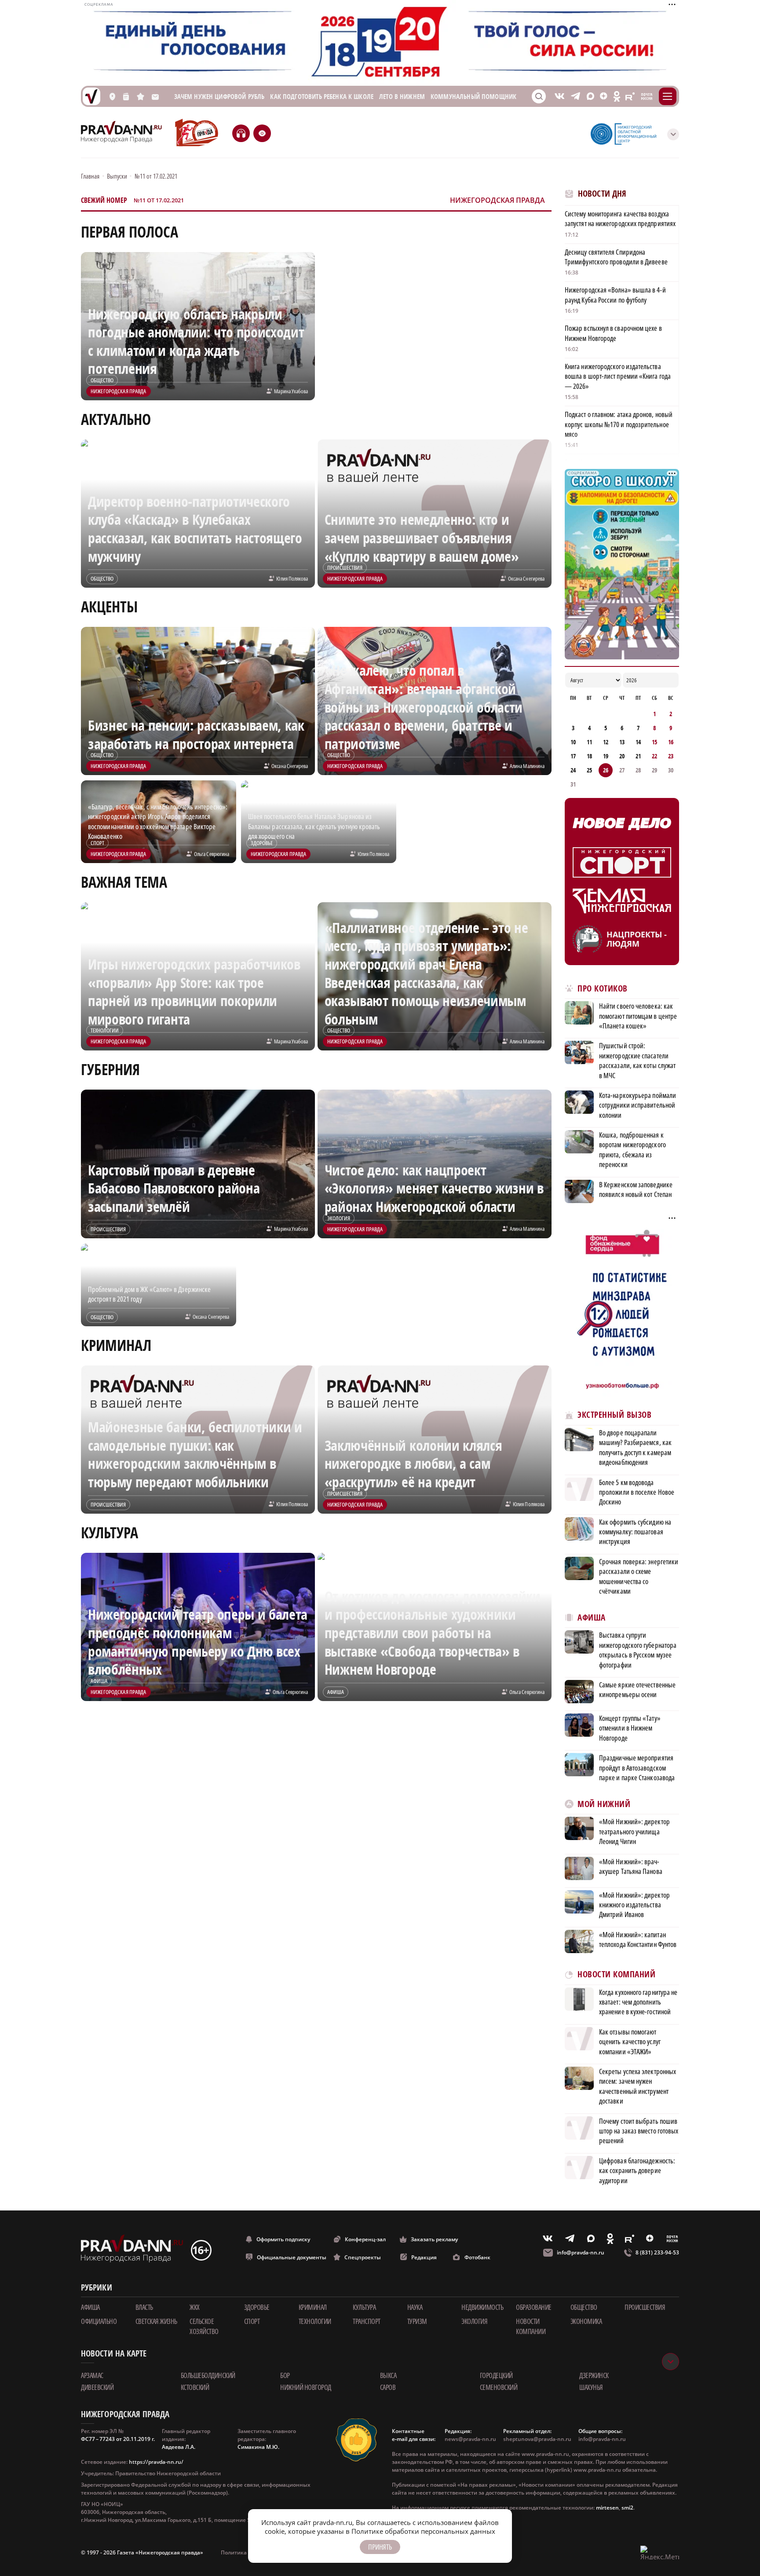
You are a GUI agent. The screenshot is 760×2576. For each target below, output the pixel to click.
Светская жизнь (156, 2321)
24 (573, 770)
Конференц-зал (365, 2239)
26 (606, 770)
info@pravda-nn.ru (581, 2252)
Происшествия (645, 2307)
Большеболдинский (208, 2375)
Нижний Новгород (306, 2387)
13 (622, 742)
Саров (388, 2387)
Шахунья (591, 2387)
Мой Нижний (604, 1804)
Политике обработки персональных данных (423, 2531)
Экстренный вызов (614, 1415)
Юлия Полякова (292, 578)
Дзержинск (594, 2375)
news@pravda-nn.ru (470, 2439)
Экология (474, 2321)
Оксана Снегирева (526, 578)
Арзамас (92, 2375)
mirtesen (607, 2508)
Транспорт (367, 2321)
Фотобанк (477, 2257)
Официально (99, 2321)
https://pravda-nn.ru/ (156, 2462)
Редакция (424, 2257)
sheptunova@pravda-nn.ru (537, 2439)
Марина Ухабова (291, 391)
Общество (584, 2307)
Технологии (315, 2321)
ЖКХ (195, 2307)
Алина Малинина (527, 766)
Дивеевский (97, 2387)
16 (671, 742)
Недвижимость (482, 2307)
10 (573, 742)
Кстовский (195, 2387)
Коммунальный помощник (473, 97)
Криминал (313, 2307)
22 (654, 756)
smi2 (627, 2508)
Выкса (388, 2375)
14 (638, 742)
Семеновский (499, 2387)
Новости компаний (616, 1974)
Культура (364, 2307)
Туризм (417, 2321)
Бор (285, 2375)
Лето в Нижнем (402, 97)
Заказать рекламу (434, 2239)
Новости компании (531, 2326)
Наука (415, 2307)
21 (638, 756)
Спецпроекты (363, 2257)
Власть (144, 2307)
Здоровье (257, 2307)
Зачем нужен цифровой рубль (219, 97)
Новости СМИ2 (589, 2200)
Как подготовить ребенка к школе (322, 97)
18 (589, 756)
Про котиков (603, 989)
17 (573, 756)
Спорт (252, 2321)
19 (606, 756)
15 (654, 742)
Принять (380, 2547)
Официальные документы (292, 2257)
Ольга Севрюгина (212, 854)
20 (622, 756)
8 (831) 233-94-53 (657, 2252)
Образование (534, 2307)
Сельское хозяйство (204, 2326)
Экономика (586, 2321)
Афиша (592, 1618)
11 (589, 742)
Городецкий (496, 2375)
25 (589, 770)
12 (606, 742)
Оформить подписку (283, 2239)
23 (671, 756)
